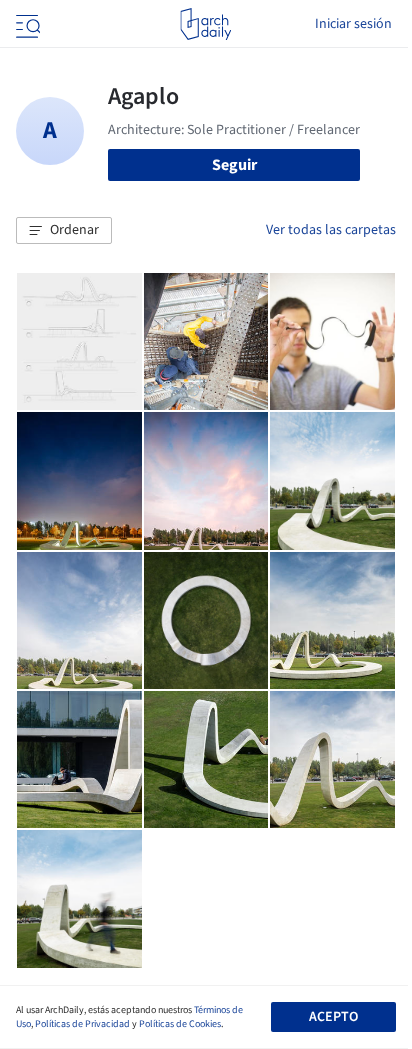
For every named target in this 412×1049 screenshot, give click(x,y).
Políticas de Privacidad (82, 1024)
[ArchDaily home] (205, 24)
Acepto (333, 1017)
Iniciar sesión (353, 24)
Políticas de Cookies (180, 1024)
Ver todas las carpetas (331, 230)
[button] (64, 231)
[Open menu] (26, 24)
